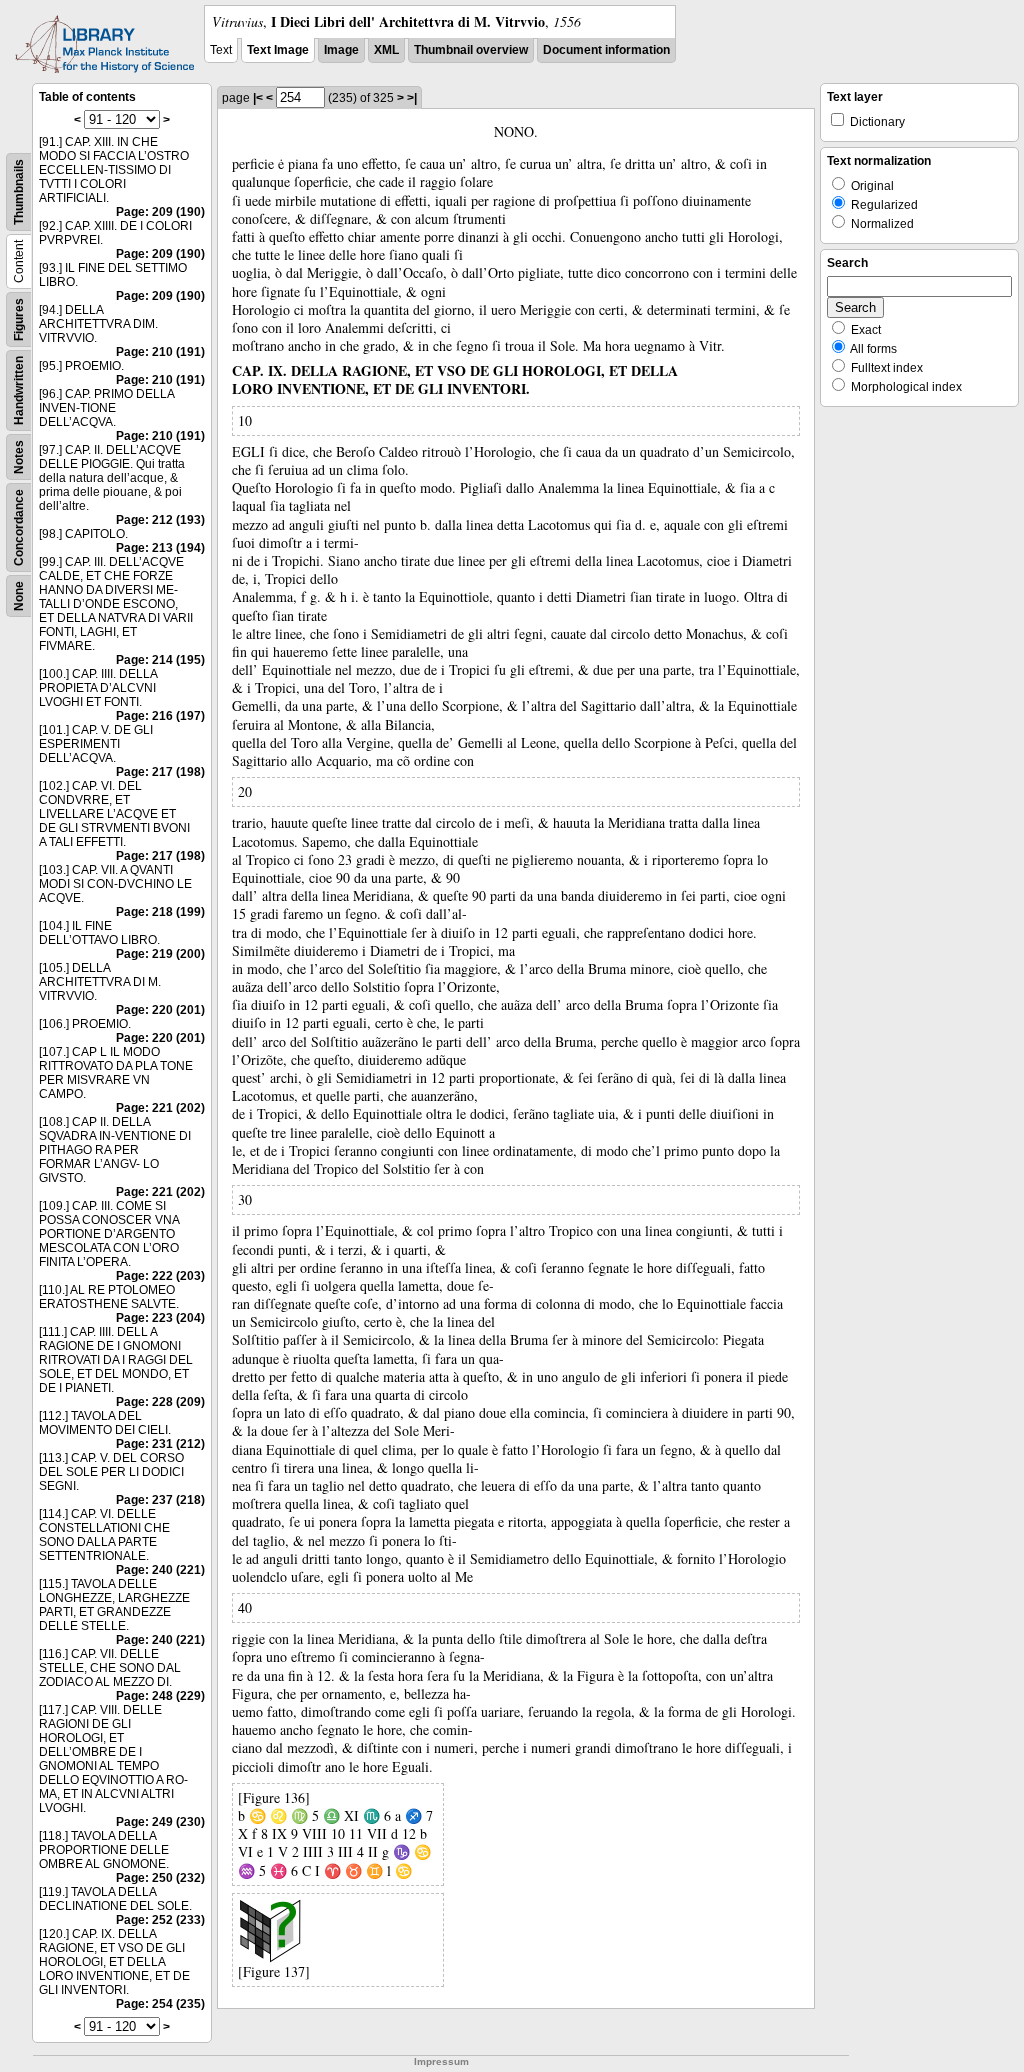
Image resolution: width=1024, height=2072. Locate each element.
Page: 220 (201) (160, 1010)
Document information (606, 50)
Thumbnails (19, 192)
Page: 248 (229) (160, 1696)
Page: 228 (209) (160, 1402)
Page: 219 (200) (160, 954)
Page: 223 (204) (160, 1318)
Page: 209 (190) (160, 212)
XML (386, 50)
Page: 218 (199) (160, 912)
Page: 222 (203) (160, 1276)
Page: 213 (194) (160, 548)
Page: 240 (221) (160, 1570)
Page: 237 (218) (160, 1500)
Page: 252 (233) (160, 1920)
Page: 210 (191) (160, 352)
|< (258, 98)
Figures (19, 319)
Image (341, 50)
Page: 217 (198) (160, 772)
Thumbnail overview (471, 50)
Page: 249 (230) (160, 1822)
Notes (19, 457)
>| (412, 98)
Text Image (278, 50)
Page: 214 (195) (160, 660)
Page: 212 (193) (160, 520)
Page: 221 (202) (160, 1108)
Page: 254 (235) (160, 2004)
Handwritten (19, 390)
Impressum (441, 2061)
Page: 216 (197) (160, 716)
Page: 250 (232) (160, 1878)
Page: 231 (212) (160, 1444)
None (19, 596)
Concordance (19, 527)
